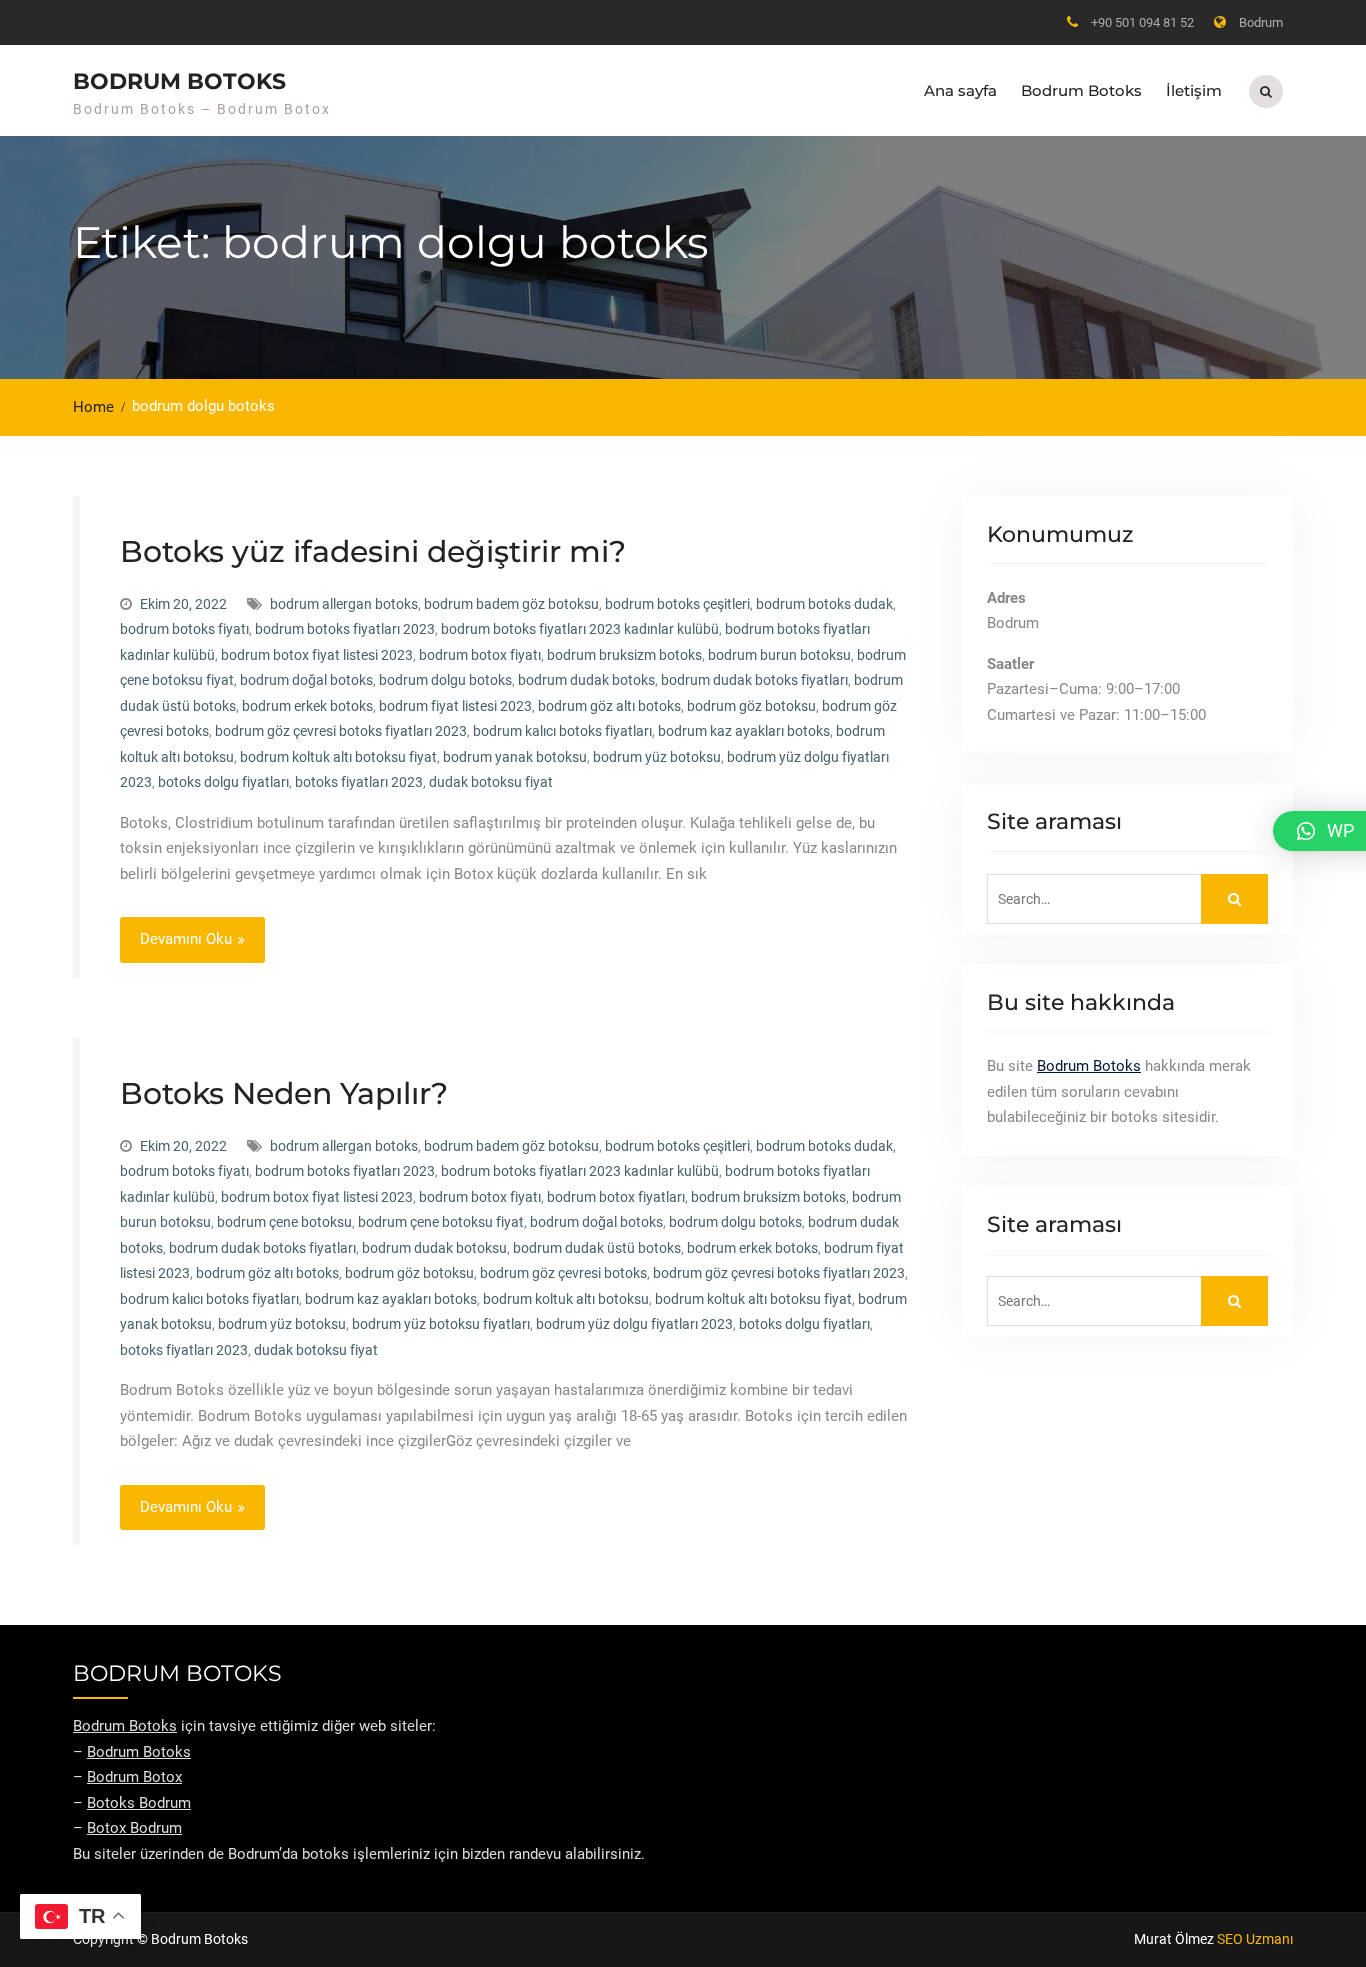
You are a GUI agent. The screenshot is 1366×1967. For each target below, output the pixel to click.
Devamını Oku (186, 939)
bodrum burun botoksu (779, 655)
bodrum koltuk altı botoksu (566, 1299)
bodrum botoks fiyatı (184, 629)
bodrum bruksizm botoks (624, 655)
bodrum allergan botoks (344, 604)
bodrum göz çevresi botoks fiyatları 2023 (341, 731)
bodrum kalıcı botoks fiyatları (562, 731)
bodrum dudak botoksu (434, 1248)
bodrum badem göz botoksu (511, 604)
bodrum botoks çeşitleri (677, 604)
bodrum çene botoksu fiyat (441, 1222)
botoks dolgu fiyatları (223, 782)
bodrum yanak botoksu (515, 757)
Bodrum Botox (134, 1777)
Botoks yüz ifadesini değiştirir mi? (373, 551)
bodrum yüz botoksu (657, 757)
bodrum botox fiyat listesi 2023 (317, 655)
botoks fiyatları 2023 (359, 782)
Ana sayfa (960, 90)
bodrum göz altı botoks (609, 706)
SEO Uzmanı (1255, 1939)
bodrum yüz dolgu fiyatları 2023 (634, 1324)
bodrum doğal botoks (306, 680)
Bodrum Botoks (1081, 90)
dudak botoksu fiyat (491, 782)
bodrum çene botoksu (284, 1222)
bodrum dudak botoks (586, 680)
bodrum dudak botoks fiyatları (754, 680)
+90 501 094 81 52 (1142, 22)
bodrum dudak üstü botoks (597, 1248)
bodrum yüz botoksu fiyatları (441, 1324)
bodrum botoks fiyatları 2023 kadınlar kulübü (580, 629)
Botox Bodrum (134, 1828)
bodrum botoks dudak (824, 604)
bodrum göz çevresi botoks (563, 1273)
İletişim (1194, 90)
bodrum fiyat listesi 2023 (455, 706)
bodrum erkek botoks (307, 706)
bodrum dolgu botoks (445, 680)
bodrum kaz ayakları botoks (744, 731)
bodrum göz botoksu (751, 706)
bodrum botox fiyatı (480, 655)
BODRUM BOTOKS (179, 81)
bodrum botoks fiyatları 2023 (345, 629)
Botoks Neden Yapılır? (284, 1093)
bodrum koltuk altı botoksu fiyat (338, 757)
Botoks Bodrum (139, 1803)
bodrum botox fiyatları (616, 1197)
